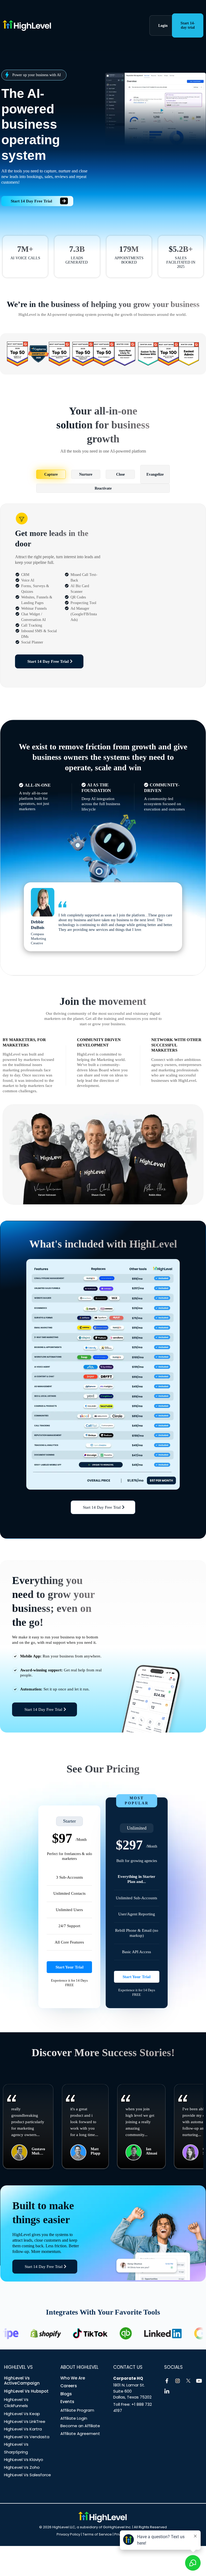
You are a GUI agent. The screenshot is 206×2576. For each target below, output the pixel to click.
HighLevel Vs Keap (22, 2414)
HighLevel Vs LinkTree (25, 2421)
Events (67, 2402)
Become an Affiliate (80, 2426)
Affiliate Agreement (80, 2433)
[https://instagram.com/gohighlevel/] (178, 2381)
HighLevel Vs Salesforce (27, 2475)
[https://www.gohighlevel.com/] (66, 25)
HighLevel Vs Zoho (22, 2467)
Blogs (66, 2394)
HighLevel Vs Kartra (23, 2429)
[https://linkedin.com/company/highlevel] (167, 2392)
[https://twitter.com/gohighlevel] (188, 2381)
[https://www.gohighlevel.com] (102, 2517)
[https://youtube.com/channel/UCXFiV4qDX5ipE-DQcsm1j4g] (199, 2381)
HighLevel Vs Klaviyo (24, 2460)
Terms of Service (97, 2534)
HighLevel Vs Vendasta (27, 2437)
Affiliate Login (74, 2418)
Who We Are (73, 2378)
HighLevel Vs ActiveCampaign (22, 2381)
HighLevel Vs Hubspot (26, 2391)
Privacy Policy (68, 2534)
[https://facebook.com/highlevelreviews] (167, 2381)
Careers (69, 2386)
